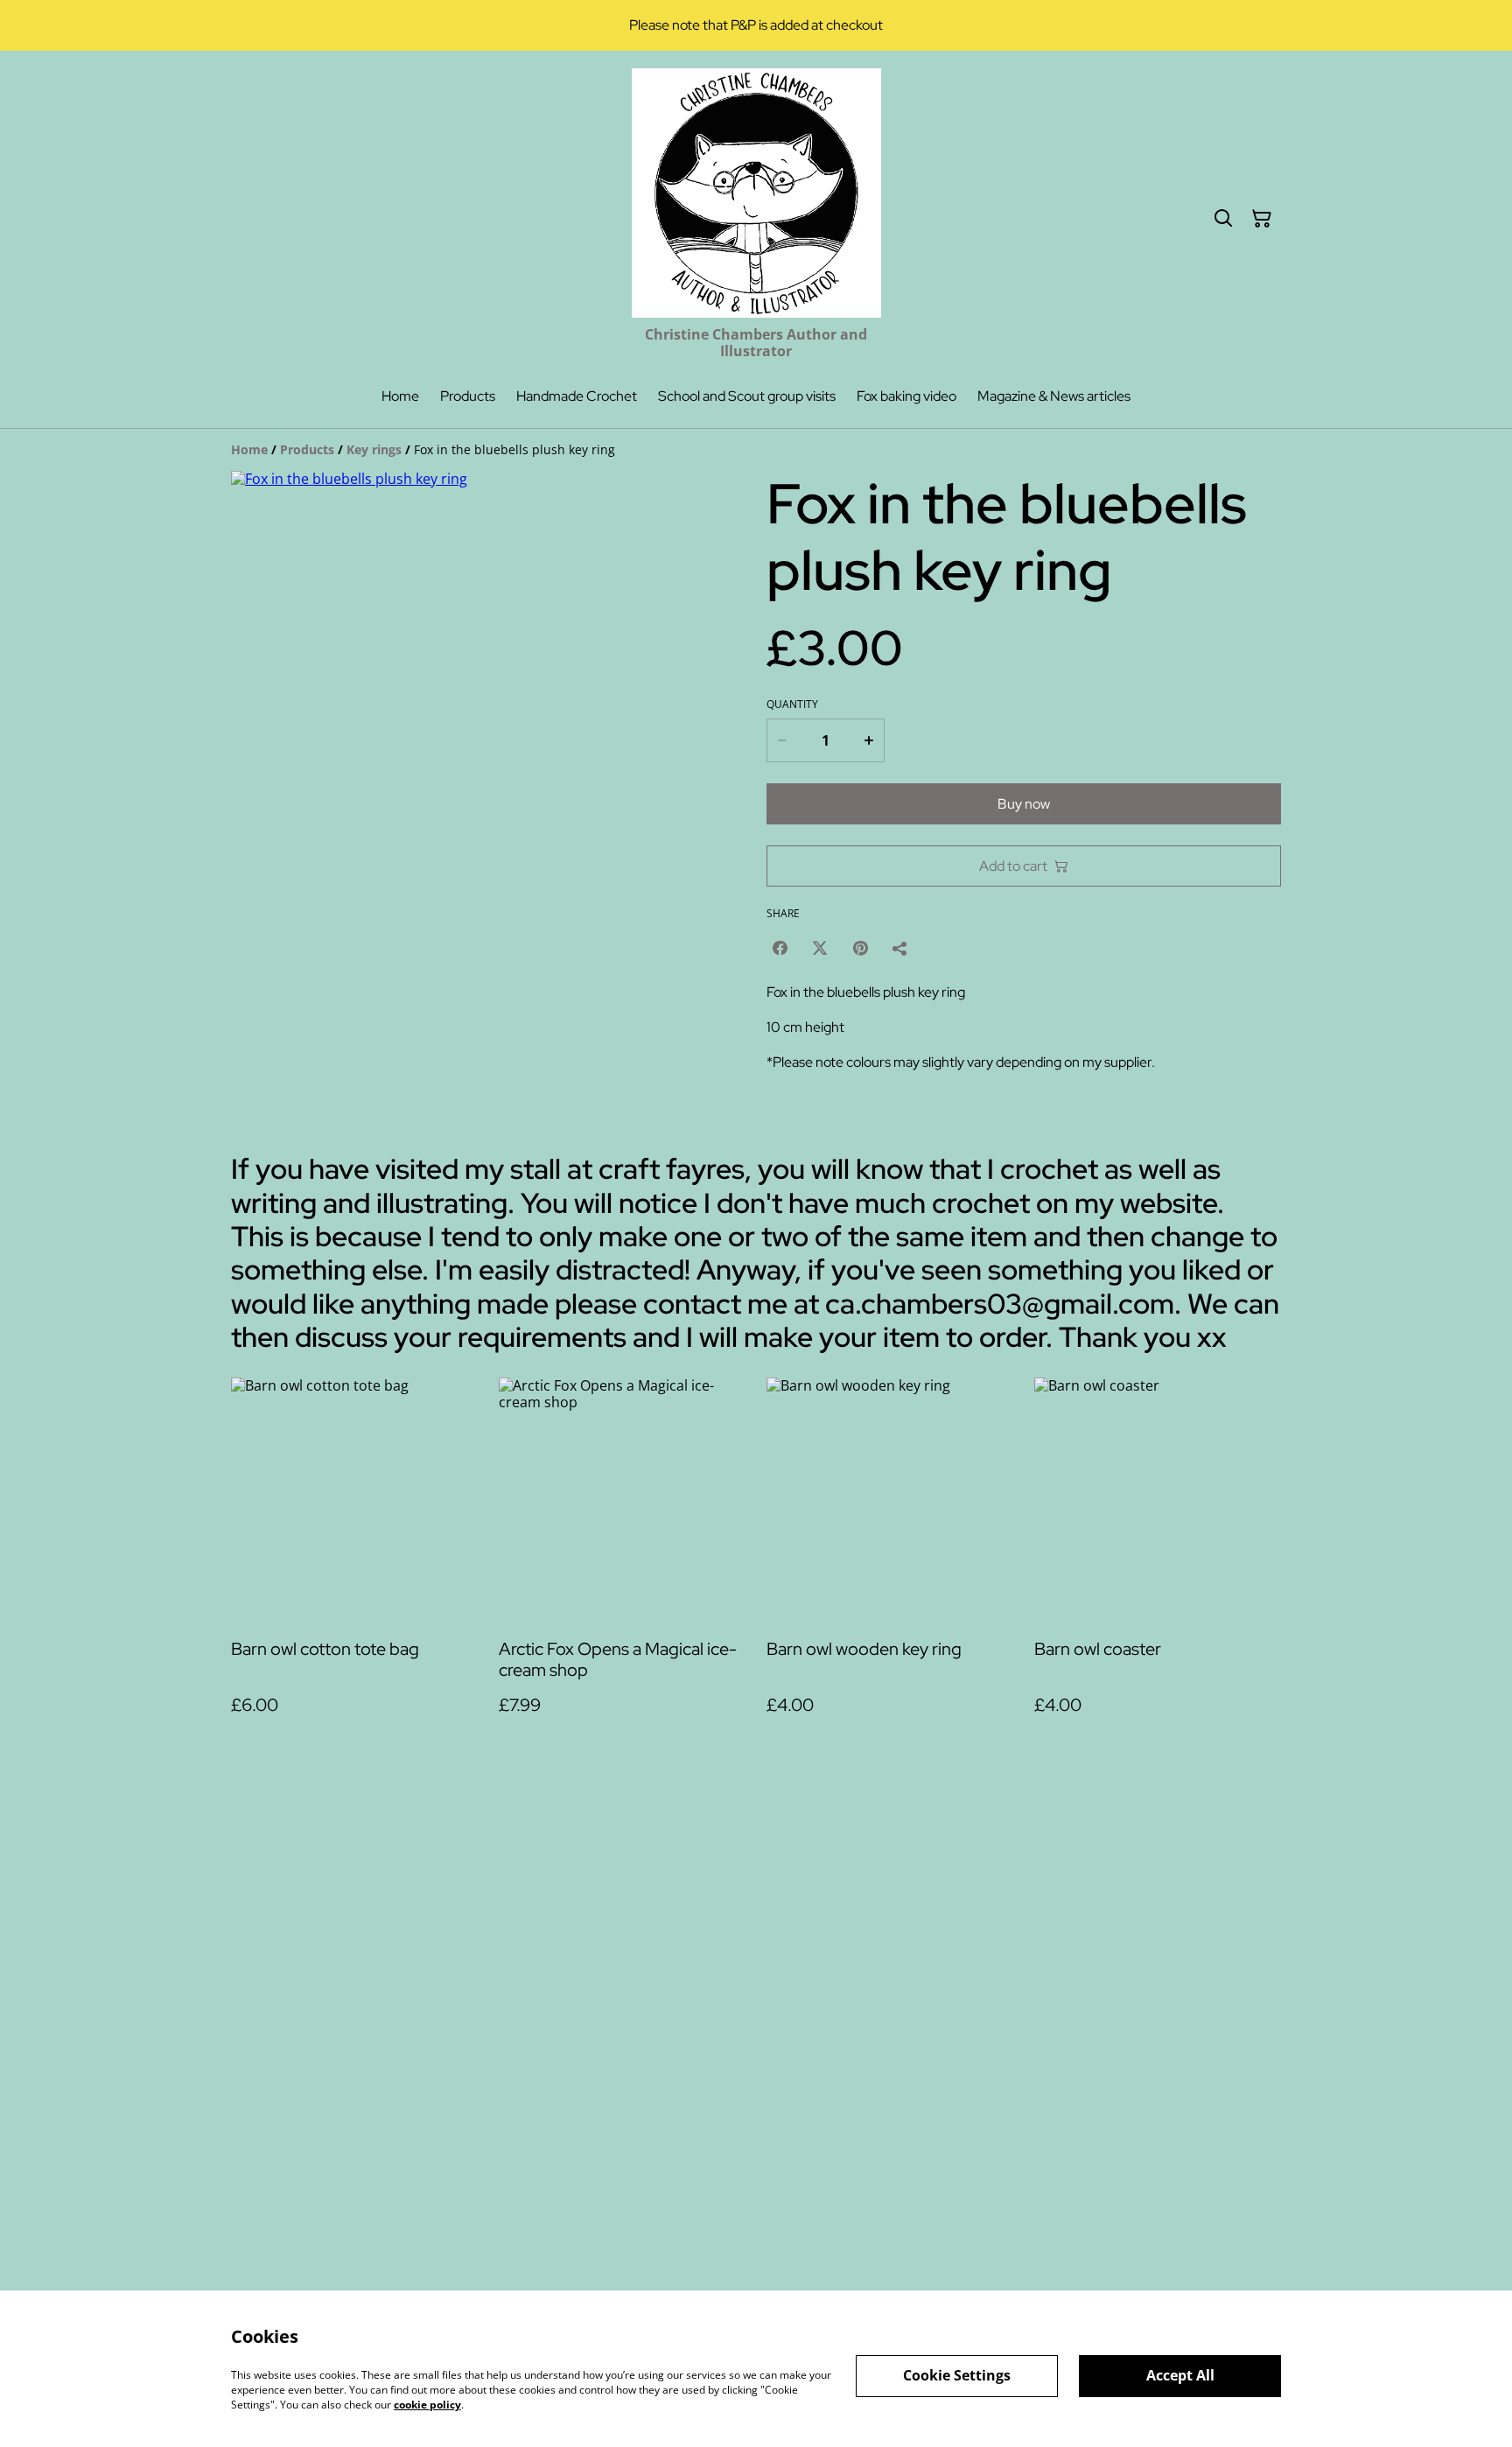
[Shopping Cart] (1262, 219)
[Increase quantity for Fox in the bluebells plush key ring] (870, 740)
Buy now (1024, 804)
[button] (268, 1037)
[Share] (900, 948)
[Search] (1223, 219)
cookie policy (427, 2404)
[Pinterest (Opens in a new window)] (860, 948)
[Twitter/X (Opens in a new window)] (820, 948)
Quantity (792, 705)
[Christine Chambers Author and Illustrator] (756, 193)
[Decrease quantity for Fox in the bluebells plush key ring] (781, 740)
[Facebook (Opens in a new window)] (780, 948)
